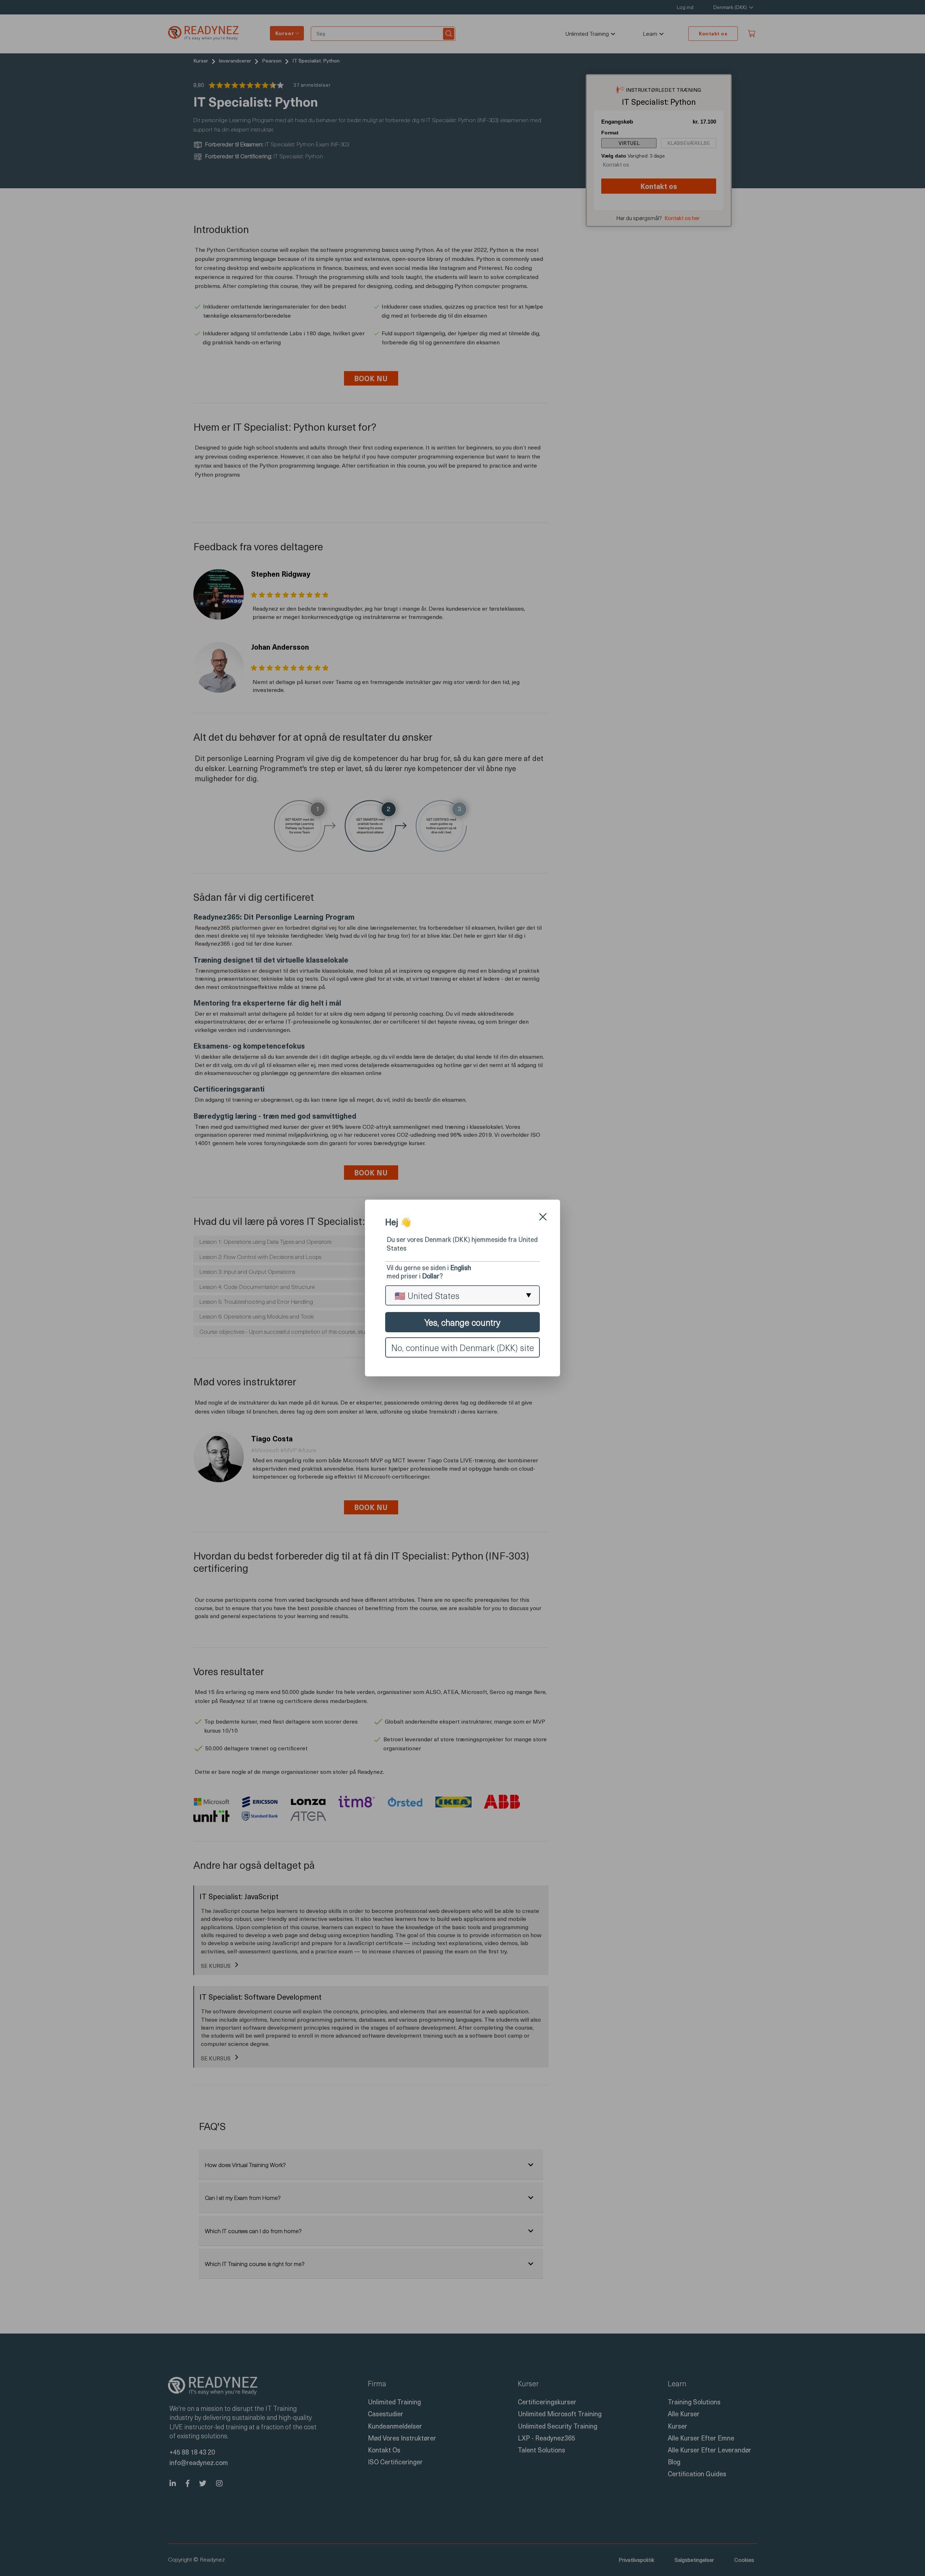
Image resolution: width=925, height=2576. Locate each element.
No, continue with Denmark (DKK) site (463, 1347)
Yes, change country (462, 1322)
